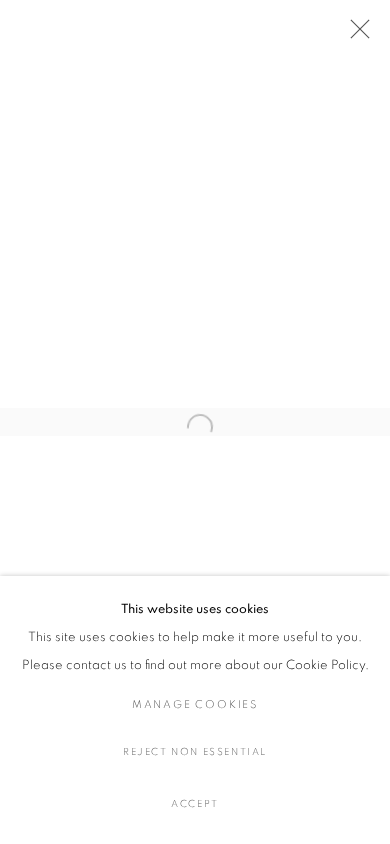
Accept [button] (195, 804)
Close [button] (355, 35)
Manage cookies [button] (195, 704)
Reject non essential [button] (195, 752)
